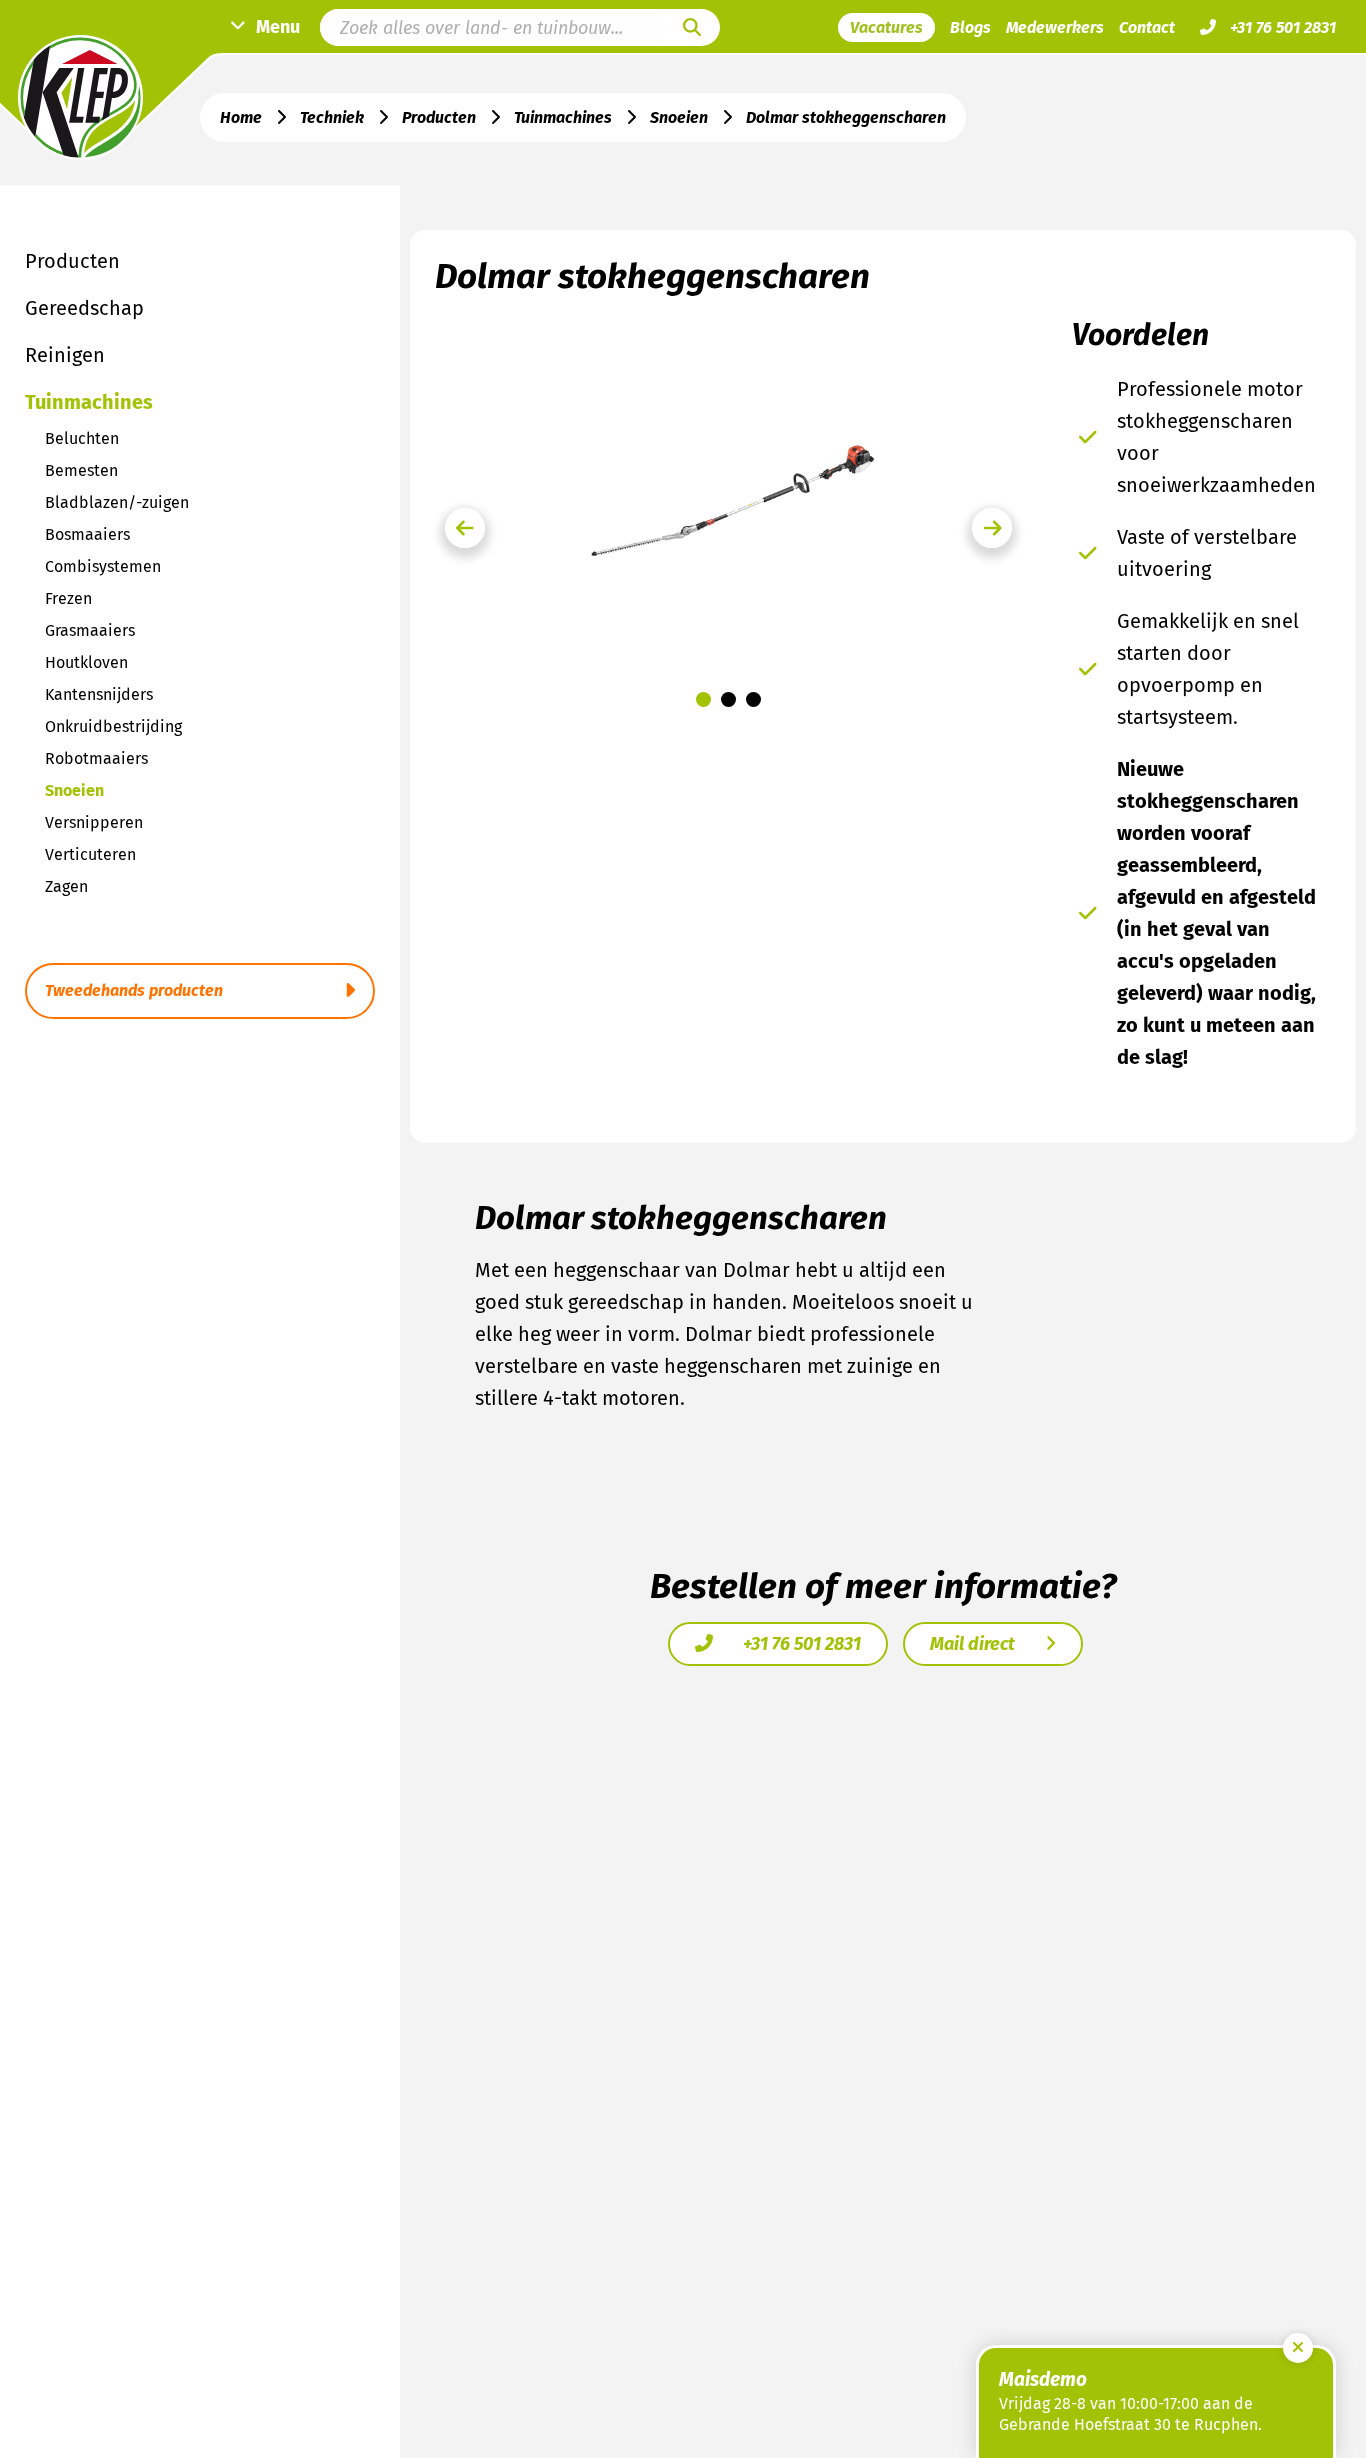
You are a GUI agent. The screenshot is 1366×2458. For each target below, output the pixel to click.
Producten (439, 117)
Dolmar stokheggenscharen (846, 117)
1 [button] (703, 699)
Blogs (970, 27)
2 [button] (728, 699)
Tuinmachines (563, 117)
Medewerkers (1055, 27)
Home (241, 117)
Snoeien (679, 117)
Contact (1147, 27)
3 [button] (753, 699)
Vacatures (886, 27)
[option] (729, 498)
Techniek (332, 117)
